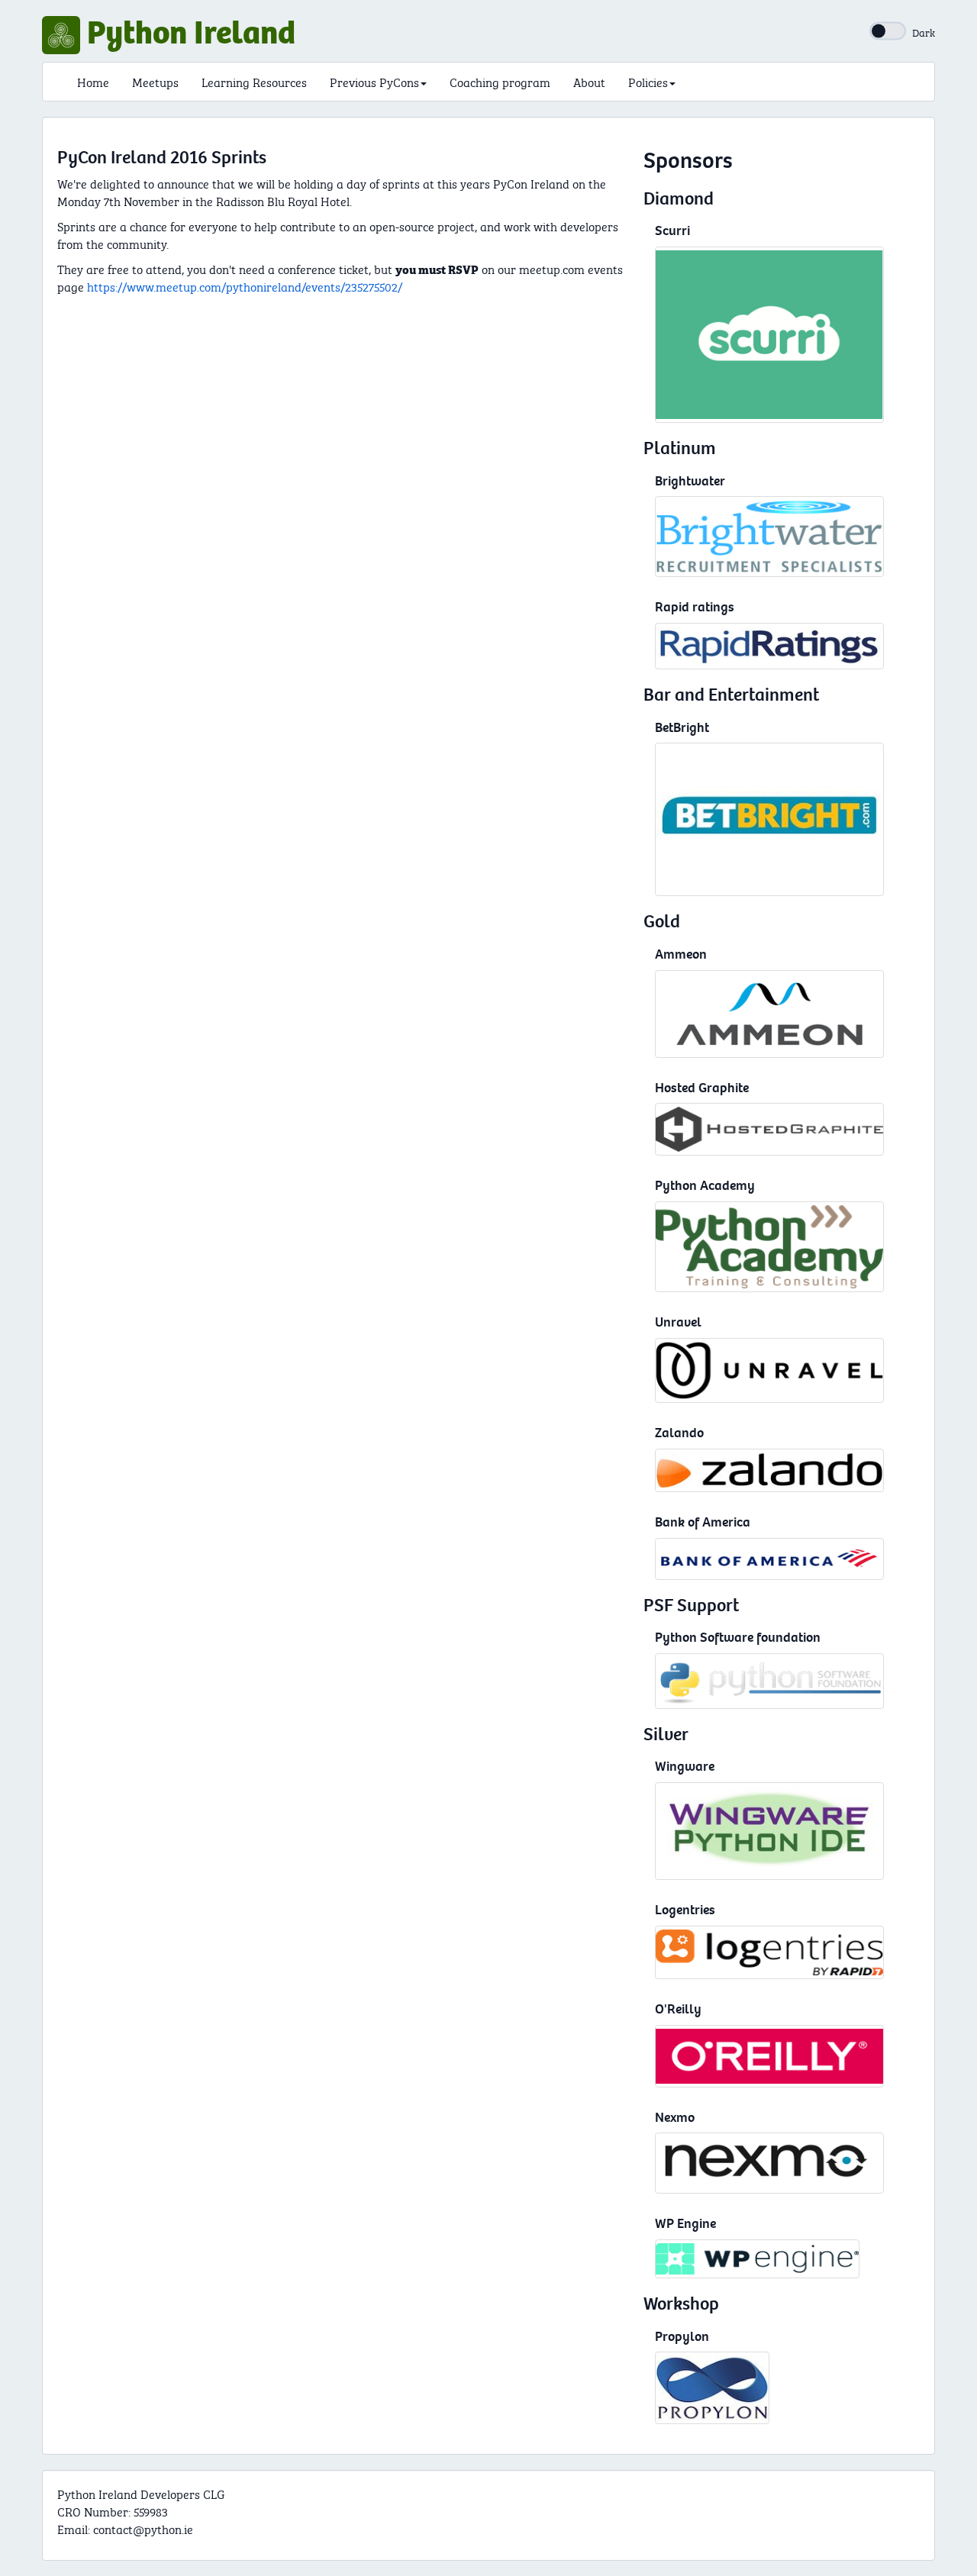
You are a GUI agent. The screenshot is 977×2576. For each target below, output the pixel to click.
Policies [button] (648, 81)
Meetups (155, 81)
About (589, 81)
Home (93, 81)
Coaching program (500, 81)
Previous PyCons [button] (374, 81)
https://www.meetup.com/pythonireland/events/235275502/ (245, 286)
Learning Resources (254, 81)
